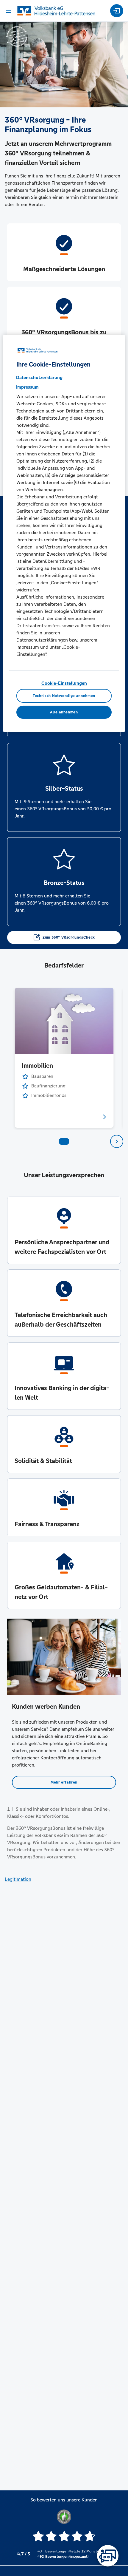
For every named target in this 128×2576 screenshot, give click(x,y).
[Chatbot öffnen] (108, 2556)
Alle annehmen (64, 712)
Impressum (27, 387)
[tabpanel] (64, 1058)
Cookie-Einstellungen (64, 683)
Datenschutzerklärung (39, 377)
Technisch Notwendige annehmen (64, 696)
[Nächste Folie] (117, 1141)
